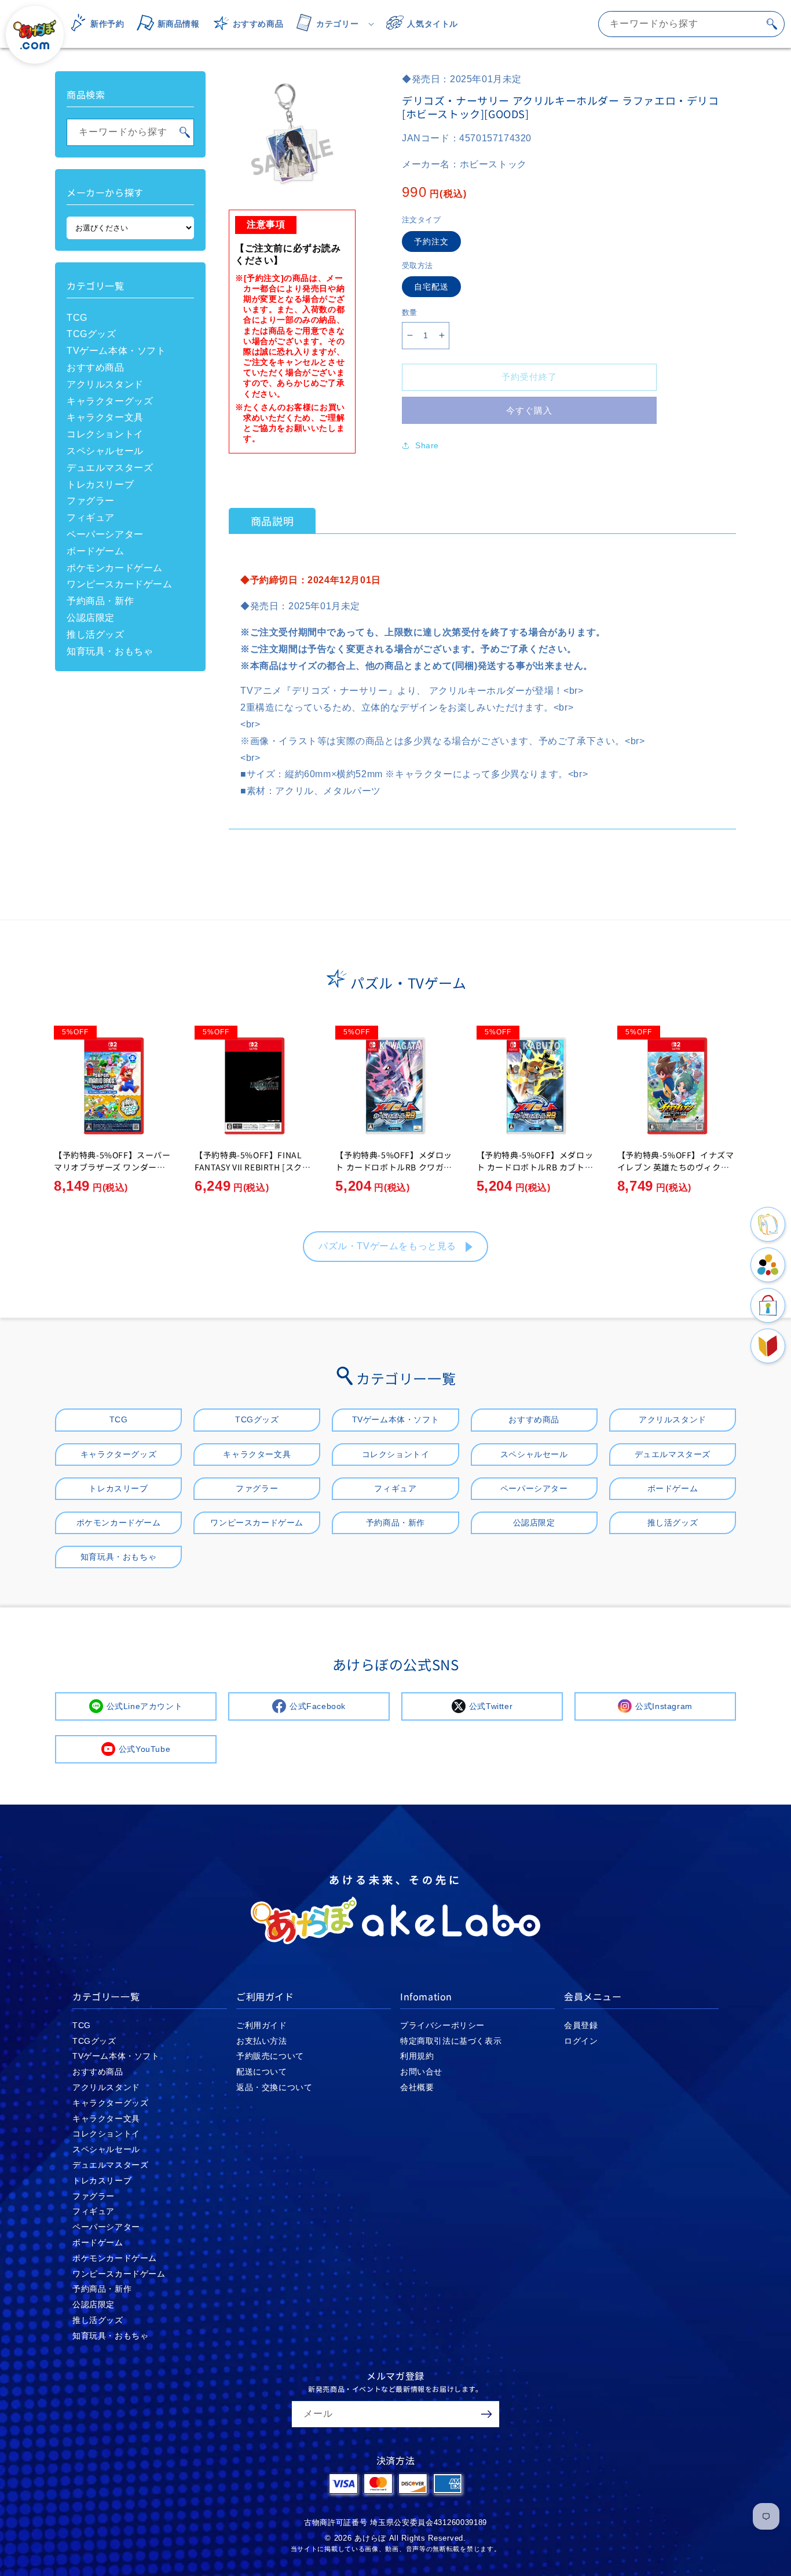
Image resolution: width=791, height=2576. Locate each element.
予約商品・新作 (100, 601)
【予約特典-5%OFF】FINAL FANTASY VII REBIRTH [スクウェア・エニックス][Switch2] (252, 1167)
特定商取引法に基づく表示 (451, 2041)
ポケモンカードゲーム (115, 568)
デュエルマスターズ (110, 468)
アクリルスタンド (105, 384)
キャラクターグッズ (110, 401)
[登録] (486, 2414)
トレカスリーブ (100, 484)
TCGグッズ (91, 334)
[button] (331, 24)
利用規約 (417, 2056)
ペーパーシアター (105, 534)
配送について (262, 2072)
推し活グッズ (96, 634)
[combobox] (691, 24)
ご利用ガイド (262, 2025)
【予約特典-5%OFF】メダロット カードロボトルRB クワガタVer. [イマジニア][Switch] (394, 1167)
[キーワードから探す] (772, 24)
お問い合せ (421, 2072)
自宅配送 (431, 287)
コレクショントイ (105, 434)
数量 (410, 312)
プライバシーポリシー (442, 2025)
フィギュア (91, 517)
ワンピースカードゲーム (120, 584)
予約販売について (270, 2056)
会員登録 (581, 2025)
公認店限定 (91, 618)
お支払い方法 (262, 2041)
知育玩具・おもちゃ (110, 651)
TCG (77, 318)
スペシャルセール (105, 451)
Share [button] (427, 445)
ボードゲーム (96, 551)
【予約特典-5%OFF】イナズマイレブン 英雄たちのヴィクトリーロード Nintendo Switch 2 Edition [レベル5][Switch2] (677, 1173)
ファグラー (91, 501)
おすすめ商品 (96, 367)
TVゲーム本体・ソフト (116, 351)
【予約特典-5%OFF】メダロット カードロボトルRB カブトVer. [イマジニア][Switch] (535, 1167)
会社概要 (417, 2087)
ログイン (581, 2041)
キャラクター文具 (105, 417)
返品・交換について (274, 2087)
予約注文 (431, 241)
